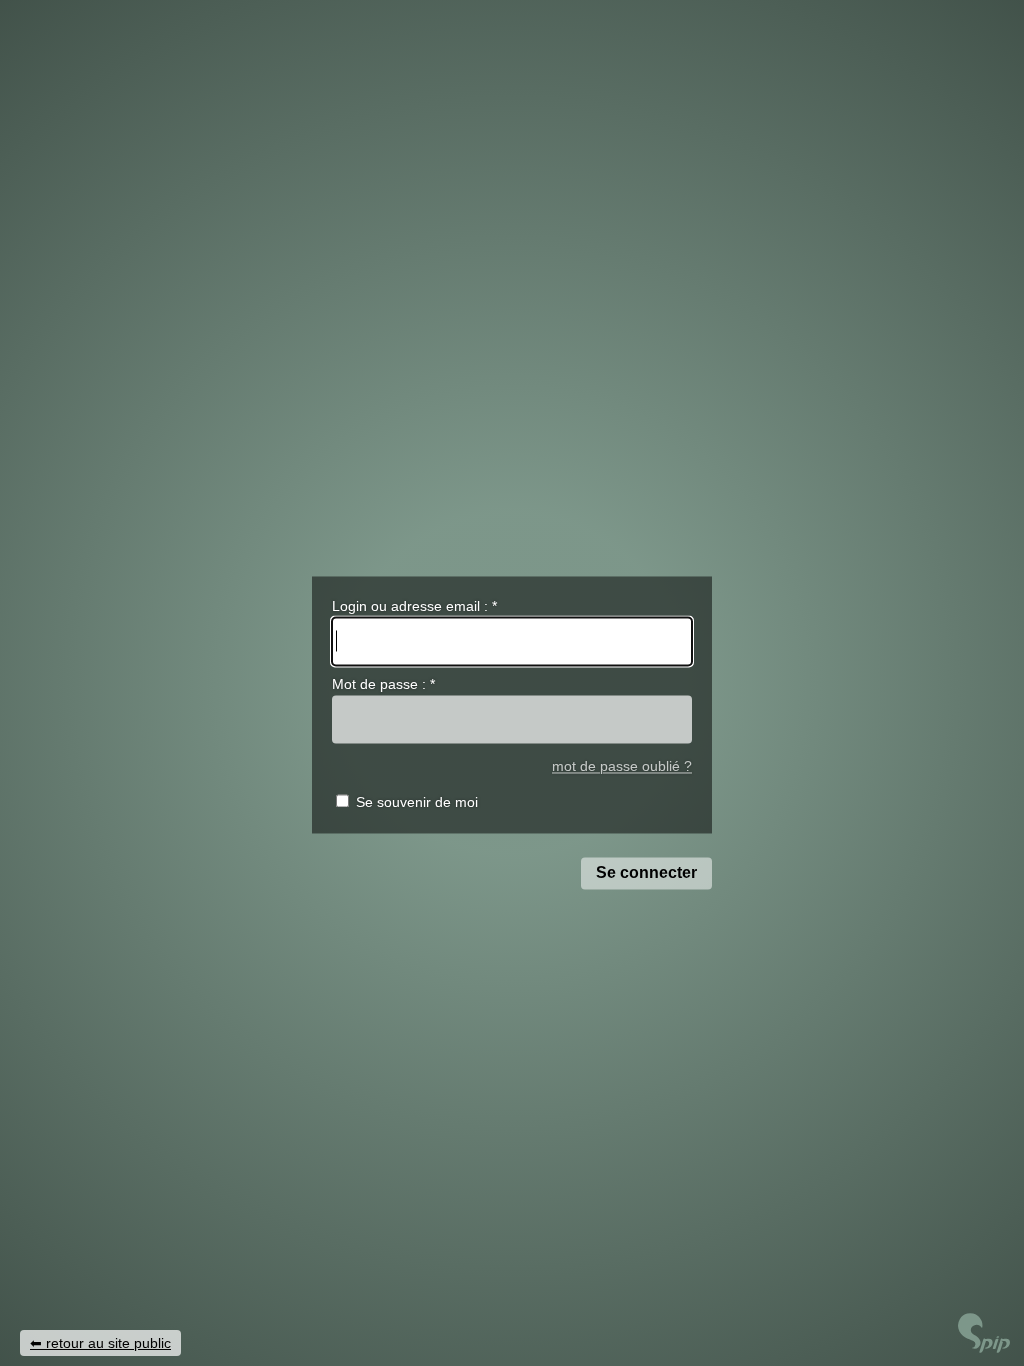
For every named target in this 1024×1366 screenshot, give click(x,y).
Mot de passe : (383, 685)
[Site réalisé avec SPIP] (984, 1347)
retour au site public (108, 1343)
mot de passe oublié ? (622, 766)
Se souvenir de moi (417, 803)
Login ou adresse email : (414, 606)
